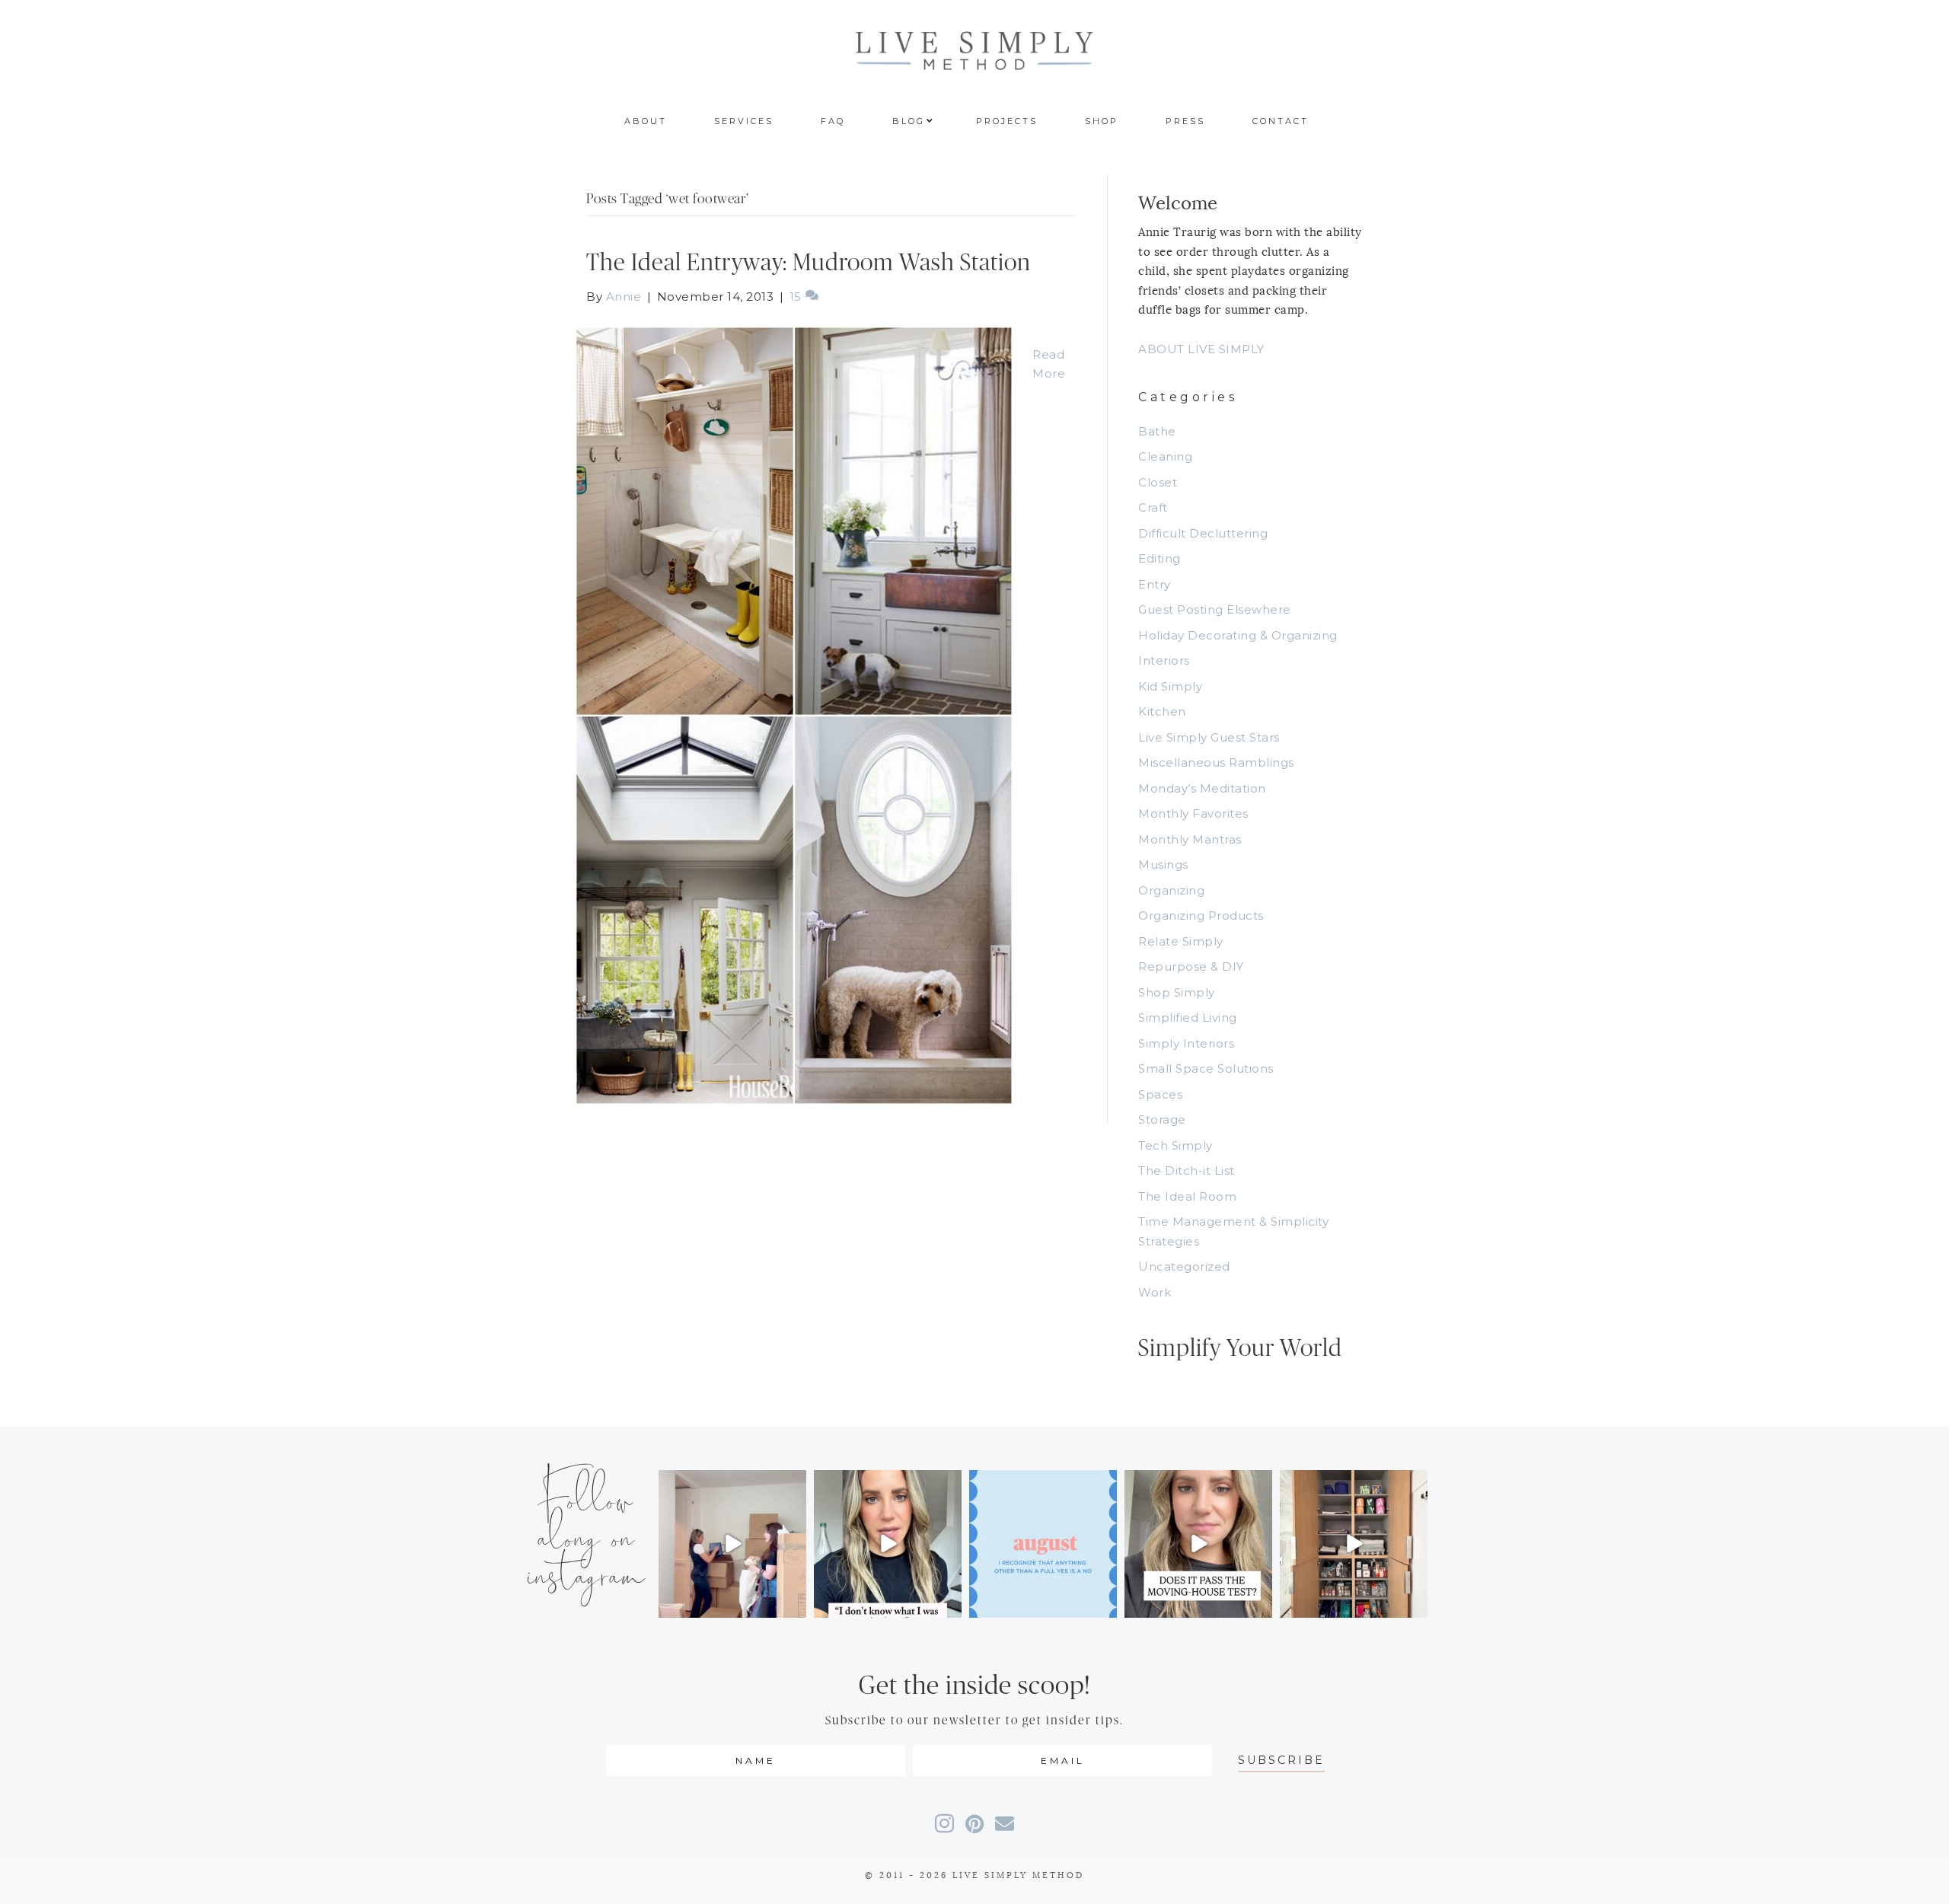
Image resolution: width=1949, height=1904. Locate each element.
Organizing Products (1201, 915)
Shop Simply (1177, 992)
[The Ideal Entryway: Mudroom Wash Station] (794, 714)
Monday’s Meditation (1202, 788)
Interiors (1164, 660)
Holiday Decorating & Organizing (1238, 635)
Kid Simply (1170, 686)
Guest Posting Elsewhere (1215, 609)
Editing (1160, 558)
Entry (1155, 584)
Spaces (1160, 1094)
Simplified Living (1188, 1017)
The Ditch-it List (1187, 1170)
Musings (1163, 864)
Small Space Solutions (1206, 1068)
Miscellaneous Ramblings (1216, 762)
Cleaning (1165, 456)
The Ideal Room (1187, 1196)
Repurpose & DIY (1191, 966)
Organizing (1171, 890)
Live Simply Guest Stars (1209, 737)
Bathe (1157, 431)
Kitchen (1162, 711)
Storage (1162, 1119)
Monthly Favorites (1193, 813)
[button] (1281, 1760)
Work (1155, 1292)
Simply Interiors (1186, 1043)
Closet (1158, 482)
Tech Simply (1175, 1145)
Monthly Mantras (1190, 839)
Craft (1153, 507)
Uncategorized (1184, 1266)
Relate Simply (1181, 941)
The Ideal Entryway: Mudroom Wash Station (809, 263)
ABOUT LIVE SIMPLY (1201, 349)
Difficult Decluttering (1203, 533)
